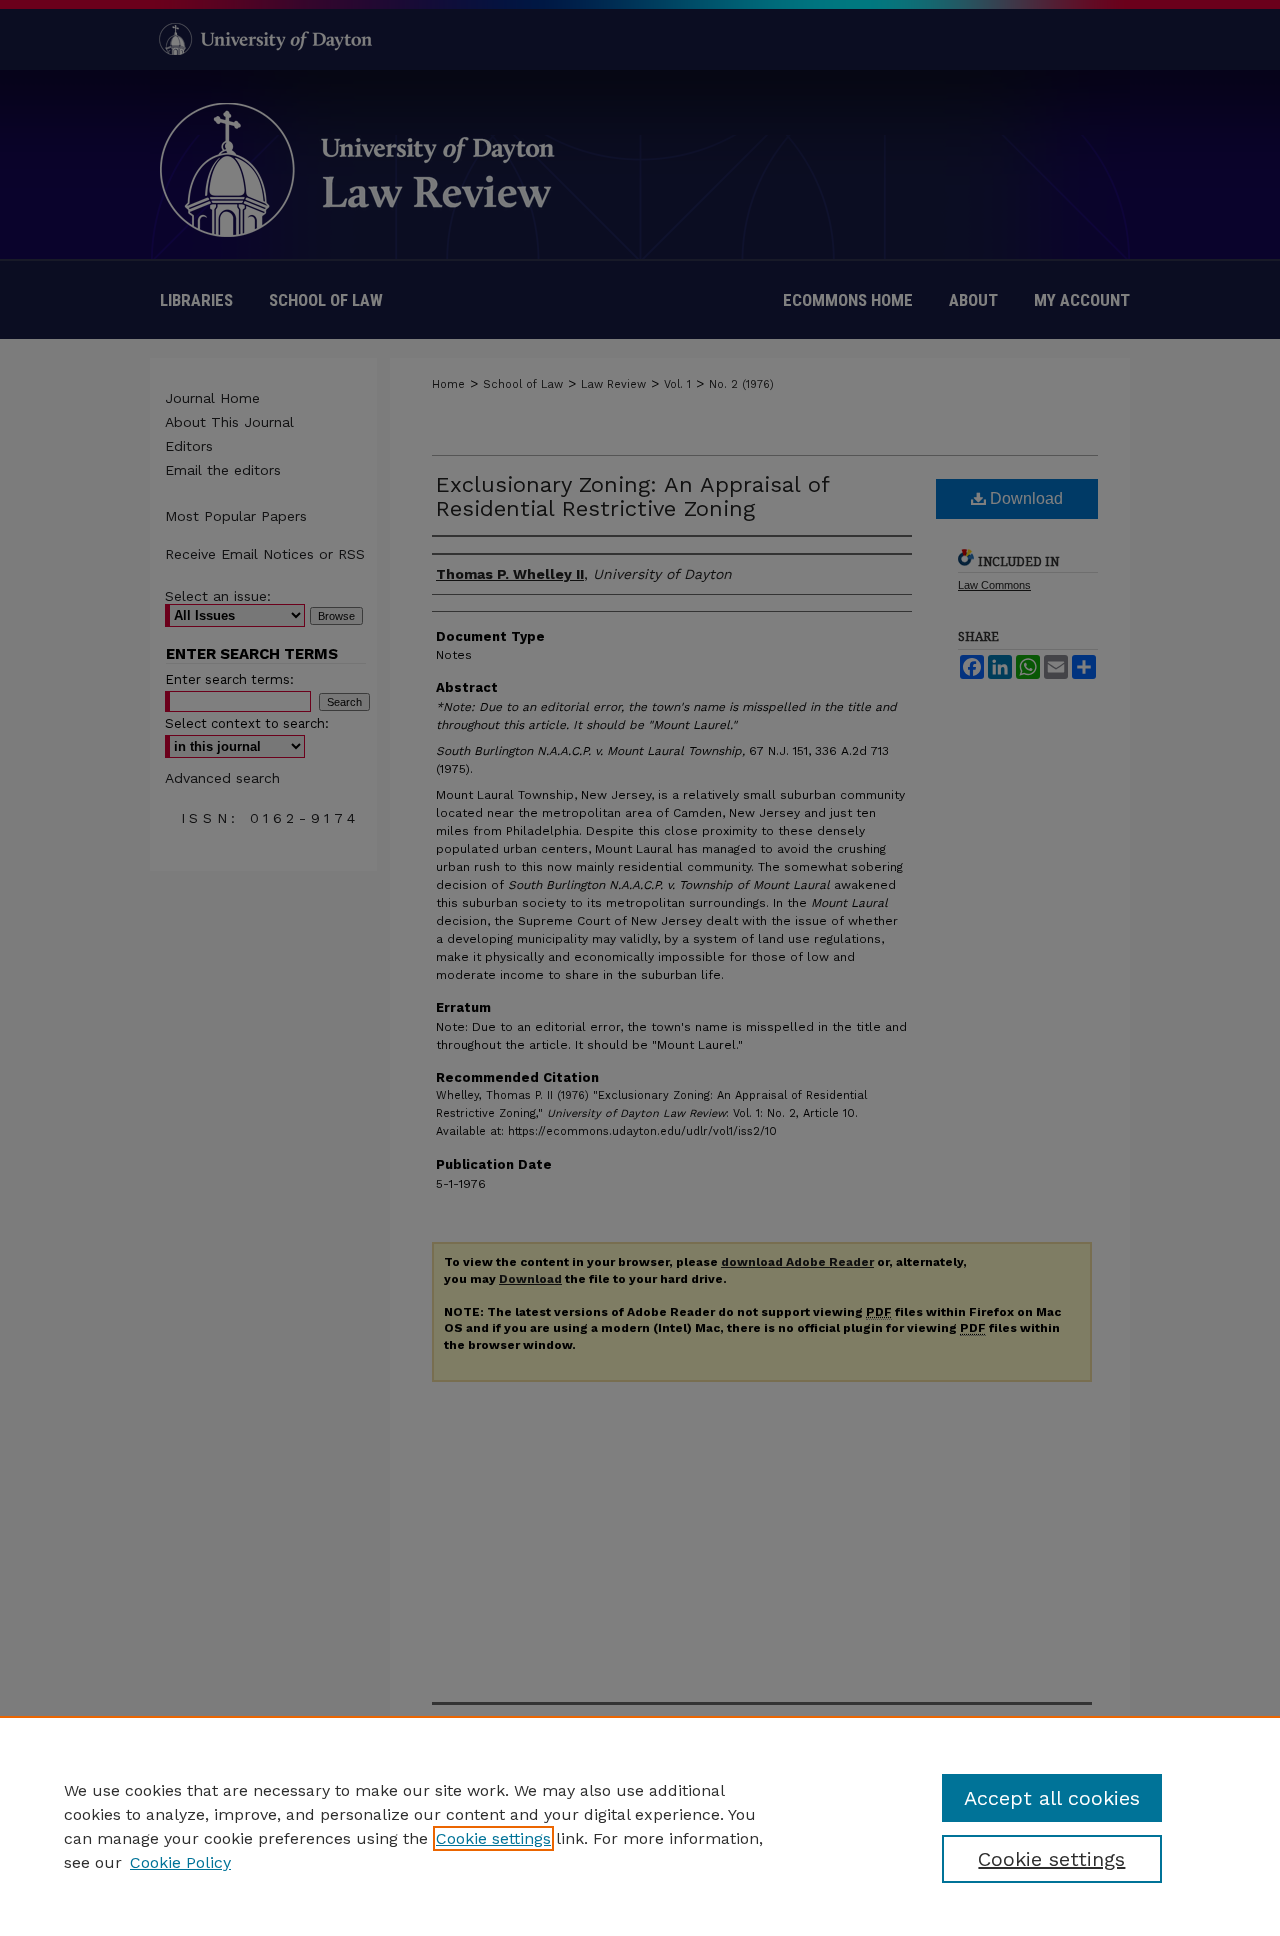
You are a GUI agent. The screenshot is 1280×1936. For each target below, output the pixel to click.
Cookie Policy (180, 1862)
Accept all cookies (1052, 1798)
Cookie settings (493, 1838)
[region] (640, 1826)
